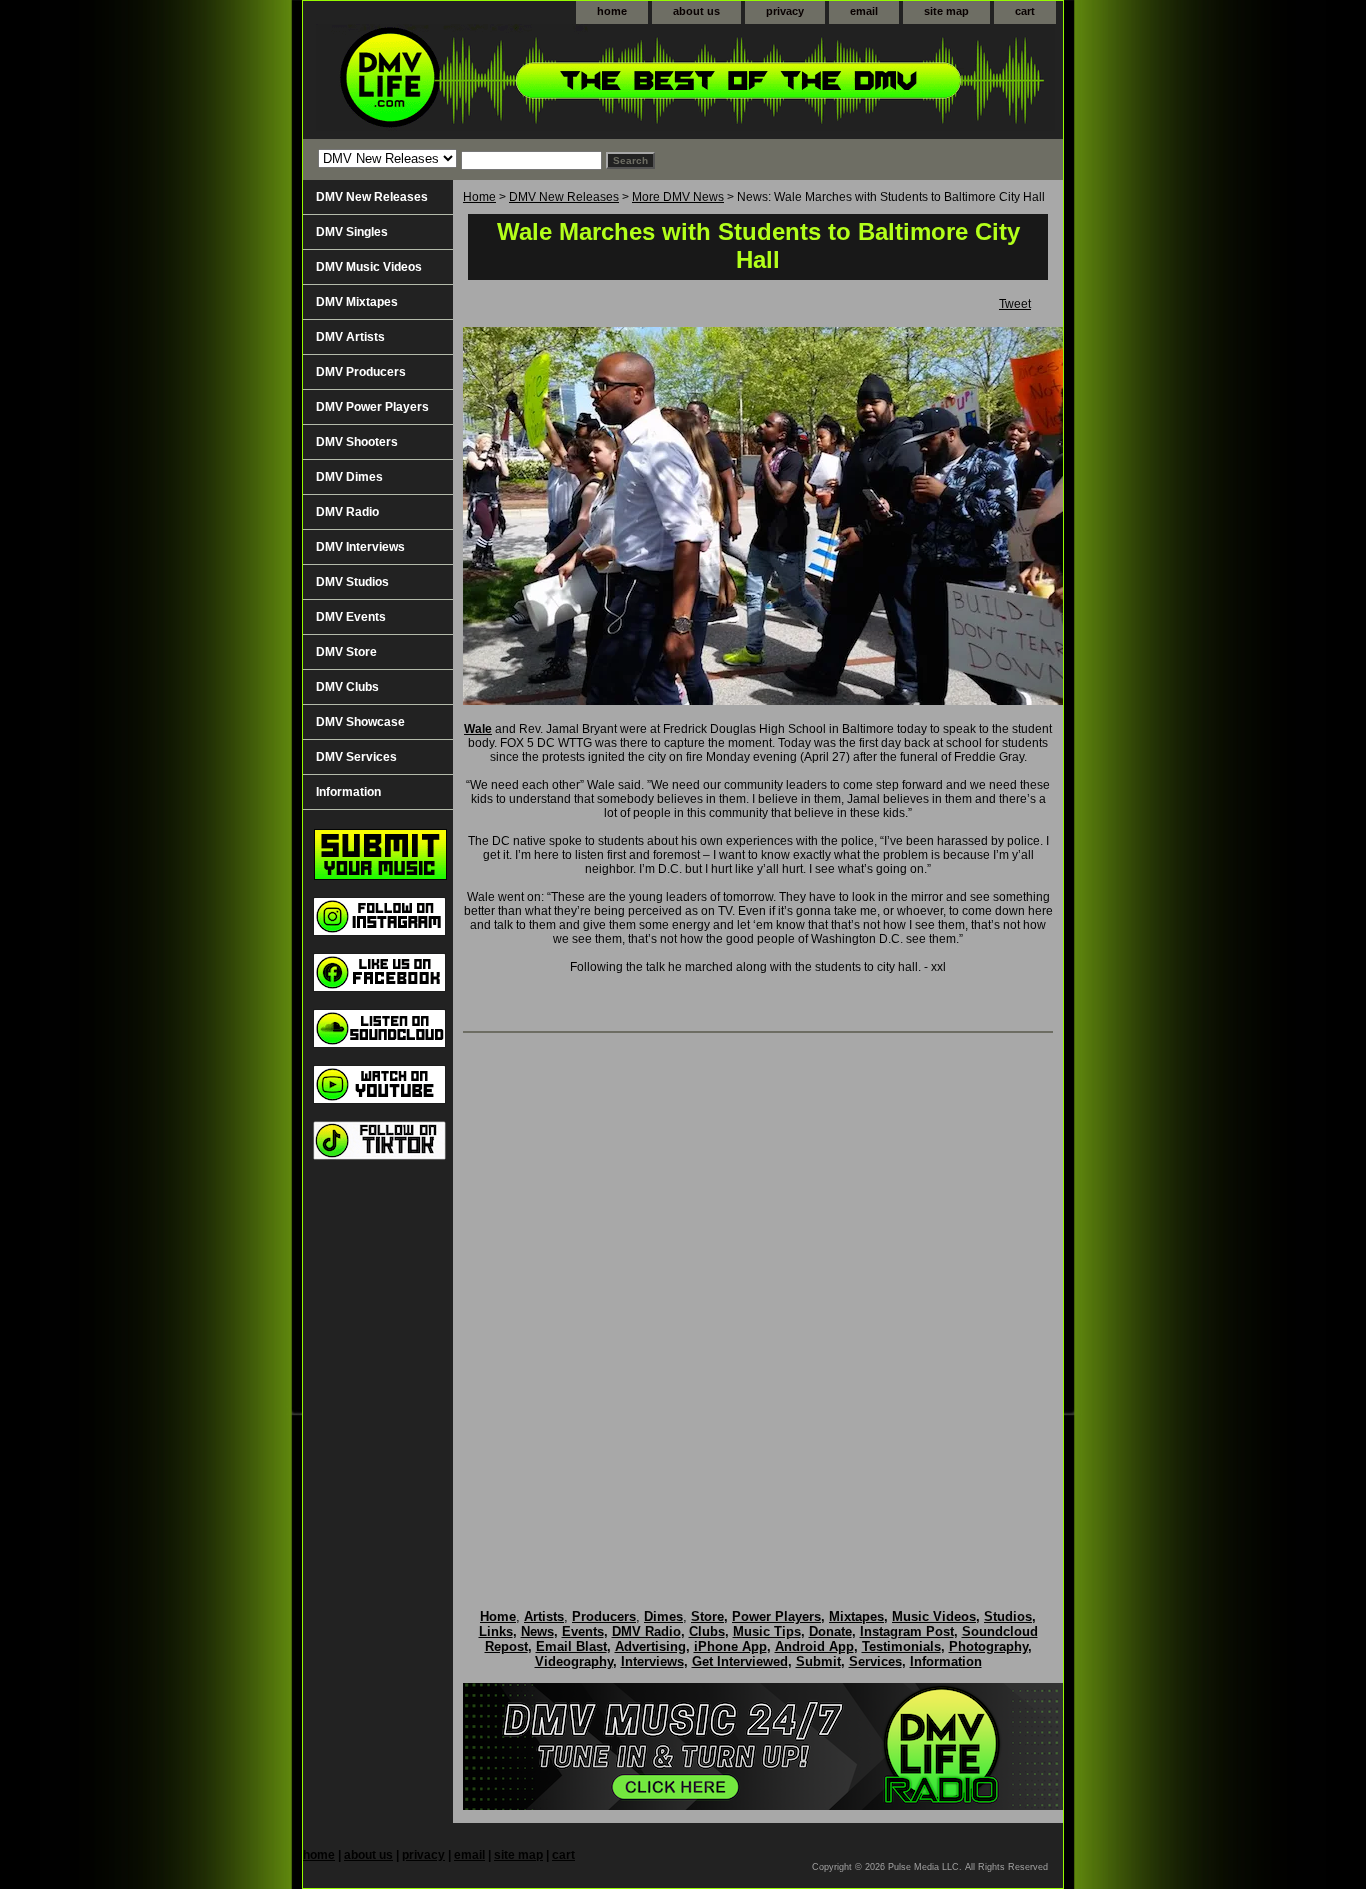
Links (496, 1631)
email (864, 11)
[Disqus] (758, 1300)
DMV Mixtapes (357, 302)
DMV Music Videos (369, 267)
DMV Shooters (357, 442)
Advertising (650, 1646)
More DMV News (678, 197)
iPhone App (730, 1646)
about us (696, 11)
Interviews (652, 1661)
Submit (818, 1661)
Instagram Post (907, 1631)
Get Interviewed (740, 1661)
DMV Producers (361, 372)
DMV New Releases (564, 197)
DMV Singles (352, 232)
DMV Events (351, 617)
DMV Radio (347, 512)
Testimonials (901, 1646)
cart (1025, 11)
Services (875, 1661)
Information (348, 792)
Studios (1008, 1616)
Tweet (1015, 304)
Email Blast (571, 1646)
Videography (574, 1661)
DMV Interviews (360, 547)
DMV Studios (352, 582)
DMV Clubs (347, 687)
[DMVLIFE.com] (553, 81)
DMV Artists (350, 337)
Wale (478, 729)
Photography (988, 1646)
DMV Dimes (349, 477)
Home (479, 197)
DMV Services (356, 757)
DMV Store (346, 652)
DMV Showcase (360, 722)
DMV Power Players (372, 407)
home (612, 11)
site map (946, 11)
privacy (785, 11)
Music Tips (767, 1631)
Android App (814, 1646)
